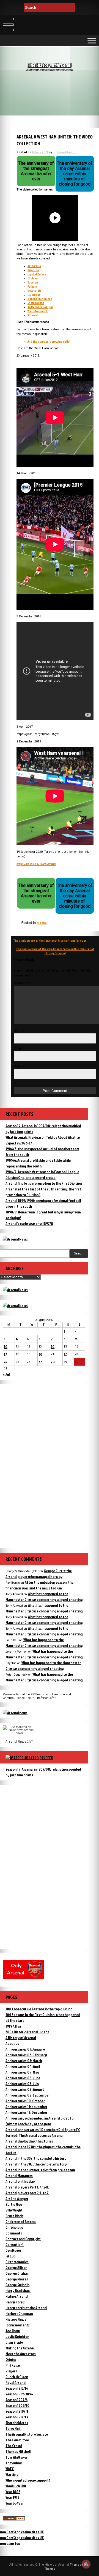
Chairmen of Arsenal (21, 2221)
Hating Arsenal (17, 2296)
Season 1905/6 (16, 2400)
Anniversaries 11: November (26, 2107)
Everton (33, 282)
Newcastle (35, 290)
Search (79, 1254)
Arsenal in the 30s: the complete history (36, 2158)
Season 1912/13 (17, 2417)
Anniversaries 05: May (22, 2072)
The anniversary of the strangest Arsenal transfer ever (50, 940)
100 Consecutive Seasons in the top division (39, 2009)
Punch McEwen (17, 2377)
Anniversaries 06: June (23, 2078)
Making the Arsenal (20, 2348)
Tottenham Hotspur (40, 307)
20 (40, 1354)
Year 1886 (13, 2492)
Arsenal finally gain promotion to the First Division (44, 1183)
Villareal (33, 315)
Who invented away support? (28, 2480)
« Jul (6, 1374)
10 (6, 1347)
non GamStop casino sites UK (22, 2532)
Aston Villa (34, 266)
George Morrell (17, 2279)
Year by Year (15, 2503)
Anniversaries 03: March (24, 2061)
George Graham (17, 2273)
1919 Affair (13, 2026)
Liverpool (34, 295)
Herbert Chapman (19, 2313)
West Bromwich (38, 311)
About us (12, 2043)
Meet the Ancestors (21, 2354)
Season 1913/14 (17, 2388)
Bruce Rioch (14, 2216)
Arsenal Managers (19, 2175)
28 (53, 1362)
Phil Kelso (13, 2365)
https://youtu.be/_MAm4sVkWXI (36, 864)
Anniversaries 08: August (25, 2089)
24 (6, 1362)
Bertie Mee (14, 2204)
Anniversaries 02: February (26, 2055)
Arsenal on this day (20, 2181)
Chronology (14, 2227)
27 (40, 1362)
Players (11, 2371)
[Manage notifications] (86, 2564)
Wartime (12, 2474)
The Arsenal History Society (27, 2434)
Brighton (33, 270)
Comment (22, 983)
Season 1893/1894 (19, 2394)
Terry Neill (13, 2428)
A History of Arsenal (21, 2038)
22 (65, 1354)
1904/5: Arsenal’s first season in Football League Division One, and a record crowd (42, 1175)
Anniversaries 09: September (28, 2095)
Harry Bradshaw (18, 2290)
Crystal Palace (37, 274)
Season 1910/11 (17, 2411)
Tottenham (14, 2463)
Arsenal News (16, 1741)
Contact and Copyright (23, 2239)
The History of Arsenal (50, 65)
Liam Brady (14, 2342)
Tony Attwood (67, 152)
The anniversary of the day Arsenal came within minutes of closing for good (55, 951)
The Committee (17, 2440)
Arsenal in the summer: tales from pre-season (40, 2170)
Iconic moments (18, 2325)
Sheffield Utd (36, 303)
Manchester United (40, 299)
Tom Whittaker (16, 2457)
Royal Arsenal (16, 2382)
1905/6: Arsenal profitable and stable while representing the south (38, 1163)
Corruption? (15, 2244)
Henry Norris (15, 2302)
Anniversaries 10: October (25, 2101)
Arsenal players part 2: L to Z (27, 2193)
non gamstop (10, 2543)
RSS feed (46, 1758)
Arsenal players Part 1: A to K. (27, 2187)
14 (53, 1347)
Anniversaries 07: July (22, 2084)
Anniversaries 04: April (23, 2066)
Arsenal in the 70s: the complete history (36, 2164)
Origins (11, 2359)
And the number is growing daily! (49, 341)
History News (16, 2319)
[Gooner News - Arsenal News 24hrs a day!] (15, 1306)
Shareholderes (17, 2423)
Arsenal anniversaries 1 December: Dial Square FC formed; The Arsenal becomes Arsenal (43, 2132)
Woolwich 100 (16, 2486)
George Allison (16, 2267)
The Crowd (14, 2446)
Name (19, 1031)
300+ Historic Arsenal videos (27, 2032)
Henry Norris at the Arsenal (26, 2308)
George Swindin (17, 2285)
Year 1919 (12, 2497)
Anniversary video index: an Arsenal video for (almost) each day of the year (40, 2121)
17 (5, 1354)
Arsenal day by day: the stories (29, 2141)
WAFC (10, 2469)
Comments (14, 2233)
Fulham (32, 286)
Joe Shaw (13, 2331)
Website (19, 1066)
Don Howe (13, 2250)
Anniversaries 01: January (25, 2049)
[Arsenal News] (15, 1239)
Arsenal (42, 923)
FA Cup (10, 2256)
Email (19, 1049)
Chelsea (33, 278)
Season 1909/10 (17, 2405)
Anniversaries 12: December (26, 2112)
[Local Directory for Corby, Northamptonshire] (14, 2519)
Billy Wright (14, 2210)
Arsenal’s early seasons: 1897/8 (29, 1223)
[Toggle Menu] (92, 41)
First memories (17, 2262)
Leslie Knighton (17, 2336)
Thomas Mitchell (18, 2451)
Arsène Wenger (17, 2198)
